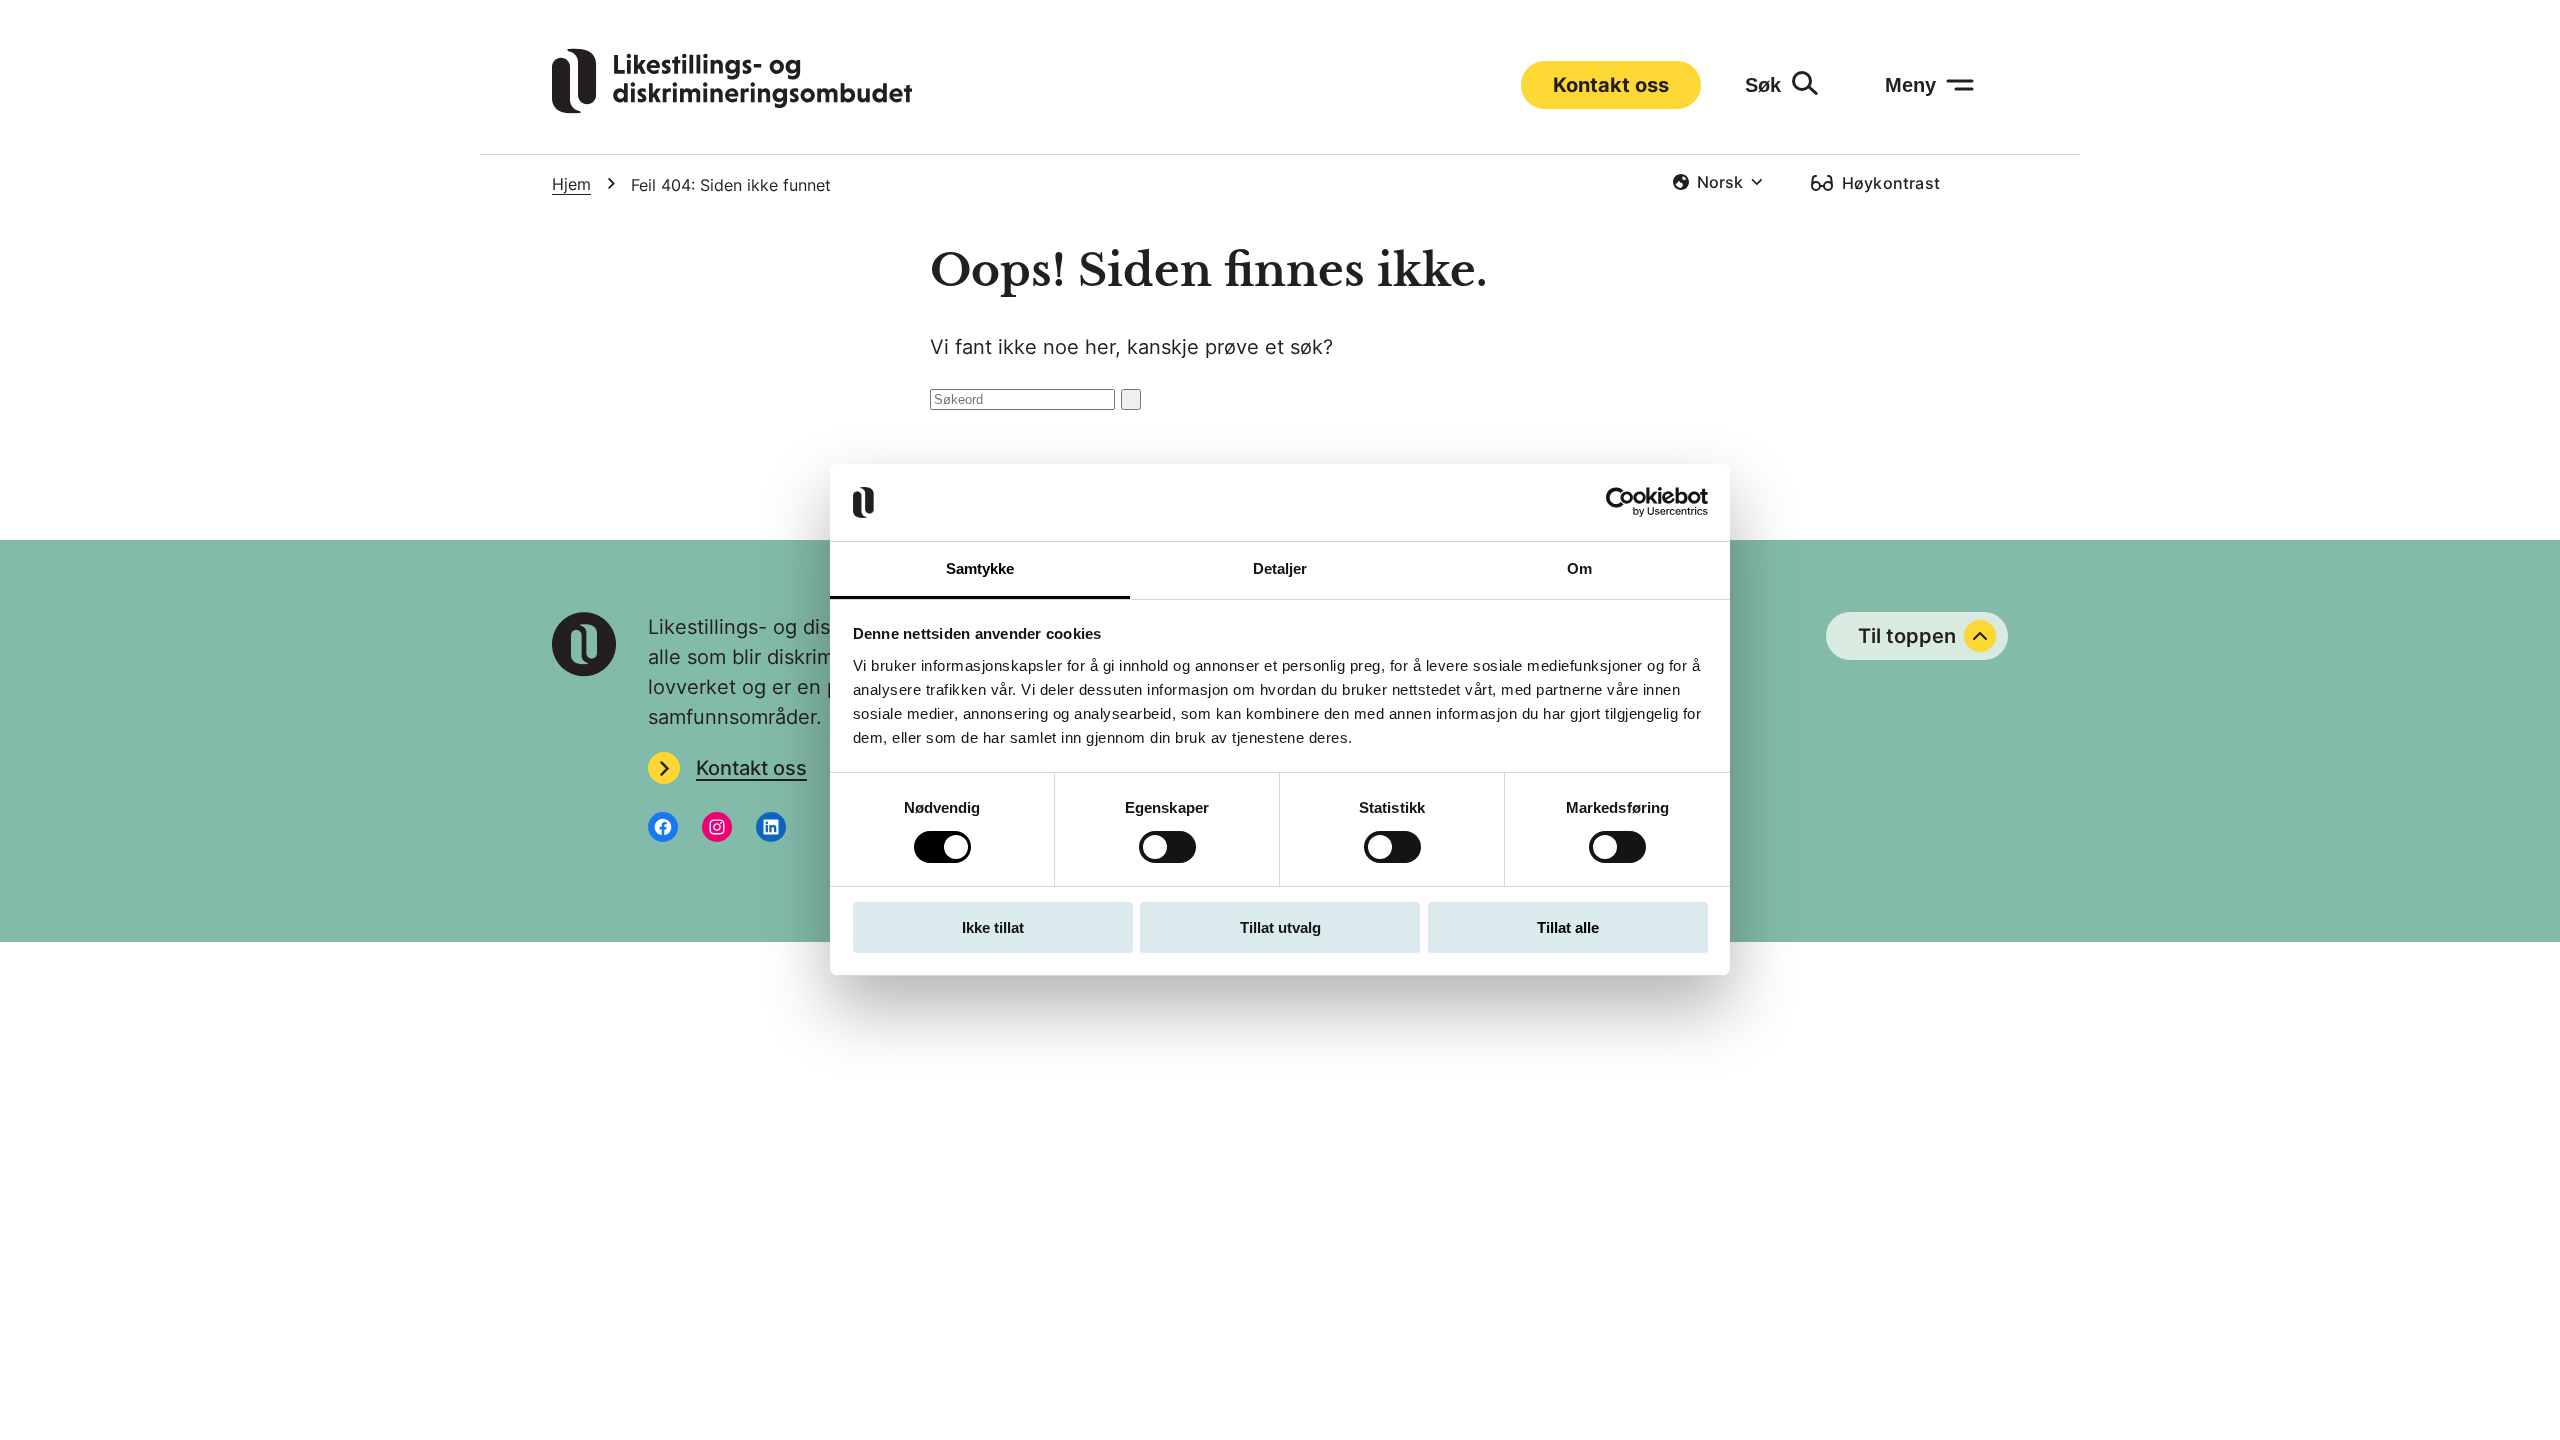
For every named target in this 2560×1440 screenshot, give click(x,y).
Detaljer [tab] (1280, 568)
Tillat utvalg (1280, 927)
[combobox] (1717, 182)
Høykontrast (1891, 183)
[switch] (1167, 847)
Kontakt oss (1611, 85)
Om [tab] (1579, 568)
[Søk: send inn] (1131, 399)
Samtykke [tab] (980, 568)
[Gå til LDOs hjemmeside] (732, 107)
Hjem (571, 184)
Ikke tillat (993, 927)
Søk (1763, 85)
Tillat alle (1568, 927)
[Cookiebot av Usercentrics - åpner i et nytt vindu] (1620, 502)
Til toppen (1907, 636)
